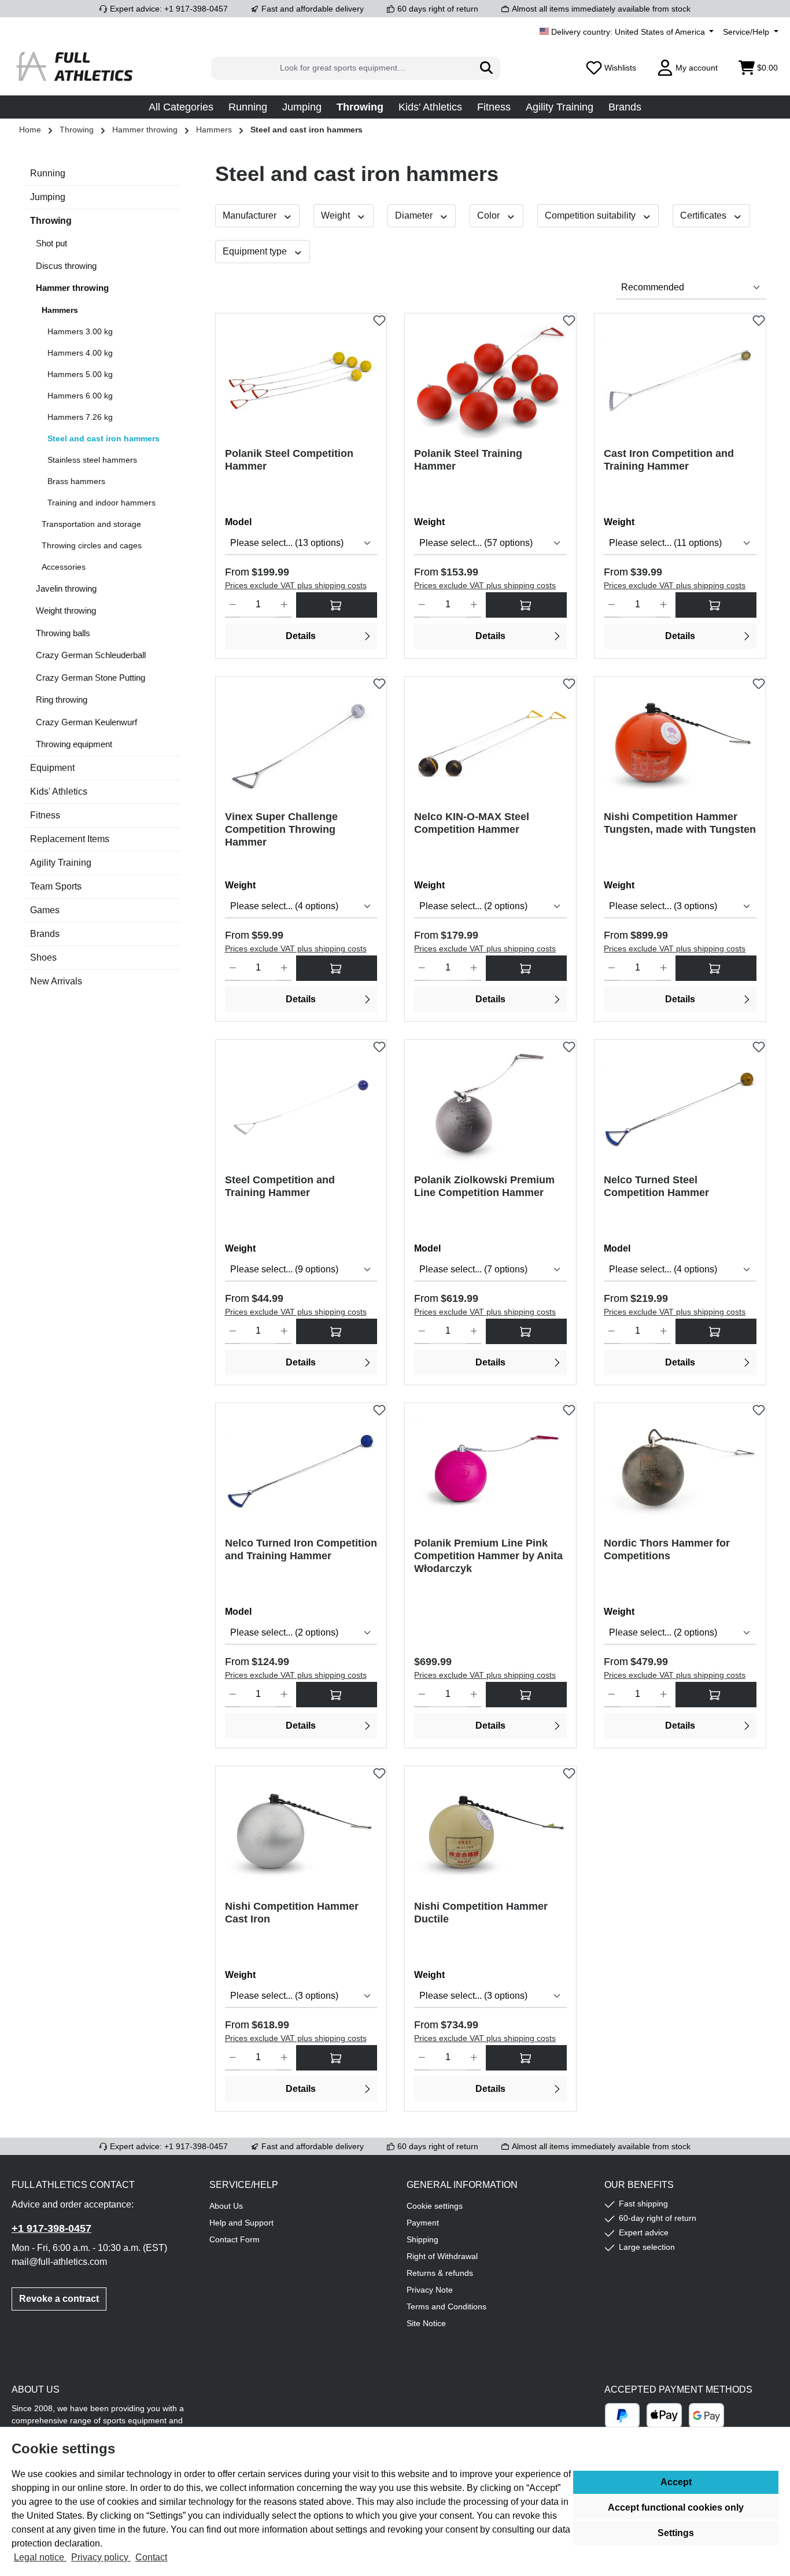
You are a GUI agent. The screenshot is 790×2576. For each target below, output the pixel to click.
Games (45, 910)
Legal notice (40, 2557)
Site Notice (426, 2323)
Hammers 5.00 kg (80, 374)
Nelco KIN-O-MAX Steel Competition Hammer (472, 823)
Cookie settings (435, 2206)
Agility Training (61, 863)
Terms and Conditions (446, 2306)
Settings (676, 2533)
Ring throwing (62, 700)
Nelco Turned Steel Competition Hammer (656, 1186)
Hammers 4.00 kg (80, 353)
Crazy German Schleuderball (91, 655)
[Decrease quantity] (233, 605)
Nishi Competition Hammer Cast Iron (292, 1913)
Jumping (48, 197)
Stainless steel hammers (92, 460)
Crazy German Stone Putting (91, 678)
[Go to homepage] (75, 68)
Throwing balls (63, 633)
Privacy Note (430, 2290)
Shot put (51, 243)
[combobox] (342, 68)
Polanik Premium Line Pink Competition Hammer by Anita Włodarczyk (488, 1556)
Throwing (51, 221)
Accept (676, 2482)
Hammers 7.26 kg (80, 417)
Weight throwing (66, 610)
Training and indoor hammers (101, 503)
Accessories (64, 567)
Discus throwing (66, 266)
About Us (226, 2206)
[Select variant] (337, 605)
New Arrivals (56, 981)
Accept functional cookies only (676, 2507)
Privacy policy (101, 2557)
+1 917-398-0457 (51, 2228)
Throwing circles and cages (92, 545)
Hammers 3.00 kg (80, 331)
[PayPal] (623, 2416)
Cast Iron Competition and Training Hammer (669, 460)
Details (301, 636)
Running (48, 173)
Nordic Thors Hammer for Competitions (667, 1549)
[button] (181, 107)
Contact (151, 2557)
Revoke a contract (59, 2299)
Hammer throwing (72, 288)
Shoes (43, 957)
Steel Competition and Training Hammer (280, 1186)
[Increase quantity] (284, 605)
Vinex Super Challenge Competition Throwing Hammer (281, 829)
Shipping (422, 2239)
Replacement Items (70, 839)
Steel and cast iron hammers (104, 438)
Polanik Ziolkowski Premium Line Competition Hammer (484, 1186)
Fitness (45, 815)
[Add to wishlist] (379, 318)
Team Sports (56, 886)
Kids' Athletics (59, 791)
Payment (423, 2223)
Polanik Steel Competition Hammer (289, 460)
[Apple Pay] (664, 2416)
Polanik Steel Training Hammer (468, 460)
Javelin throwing (66, 588)
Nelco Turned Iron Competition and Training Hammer (301, 1549)
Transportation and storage (91, 524)
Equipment (52, 768)
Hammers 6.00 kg (80, 396)
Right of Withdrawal (442, 2256)
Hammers (60, 310)
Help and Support (241, 2223)
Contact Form (235, 2239)
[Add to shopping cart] (526, 1695)
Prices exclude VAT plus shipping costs (296, 585)
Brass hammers (76, 481)
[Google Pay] (706, 2416)
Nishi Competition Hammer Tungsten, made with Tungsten (680, 823)
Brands (45, 934)
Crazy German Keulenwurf (86, 722)
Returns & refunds (440, 2273)
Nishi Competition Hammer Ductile (481, 1913)
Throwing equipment (74, 744)
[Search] (487, 68)
